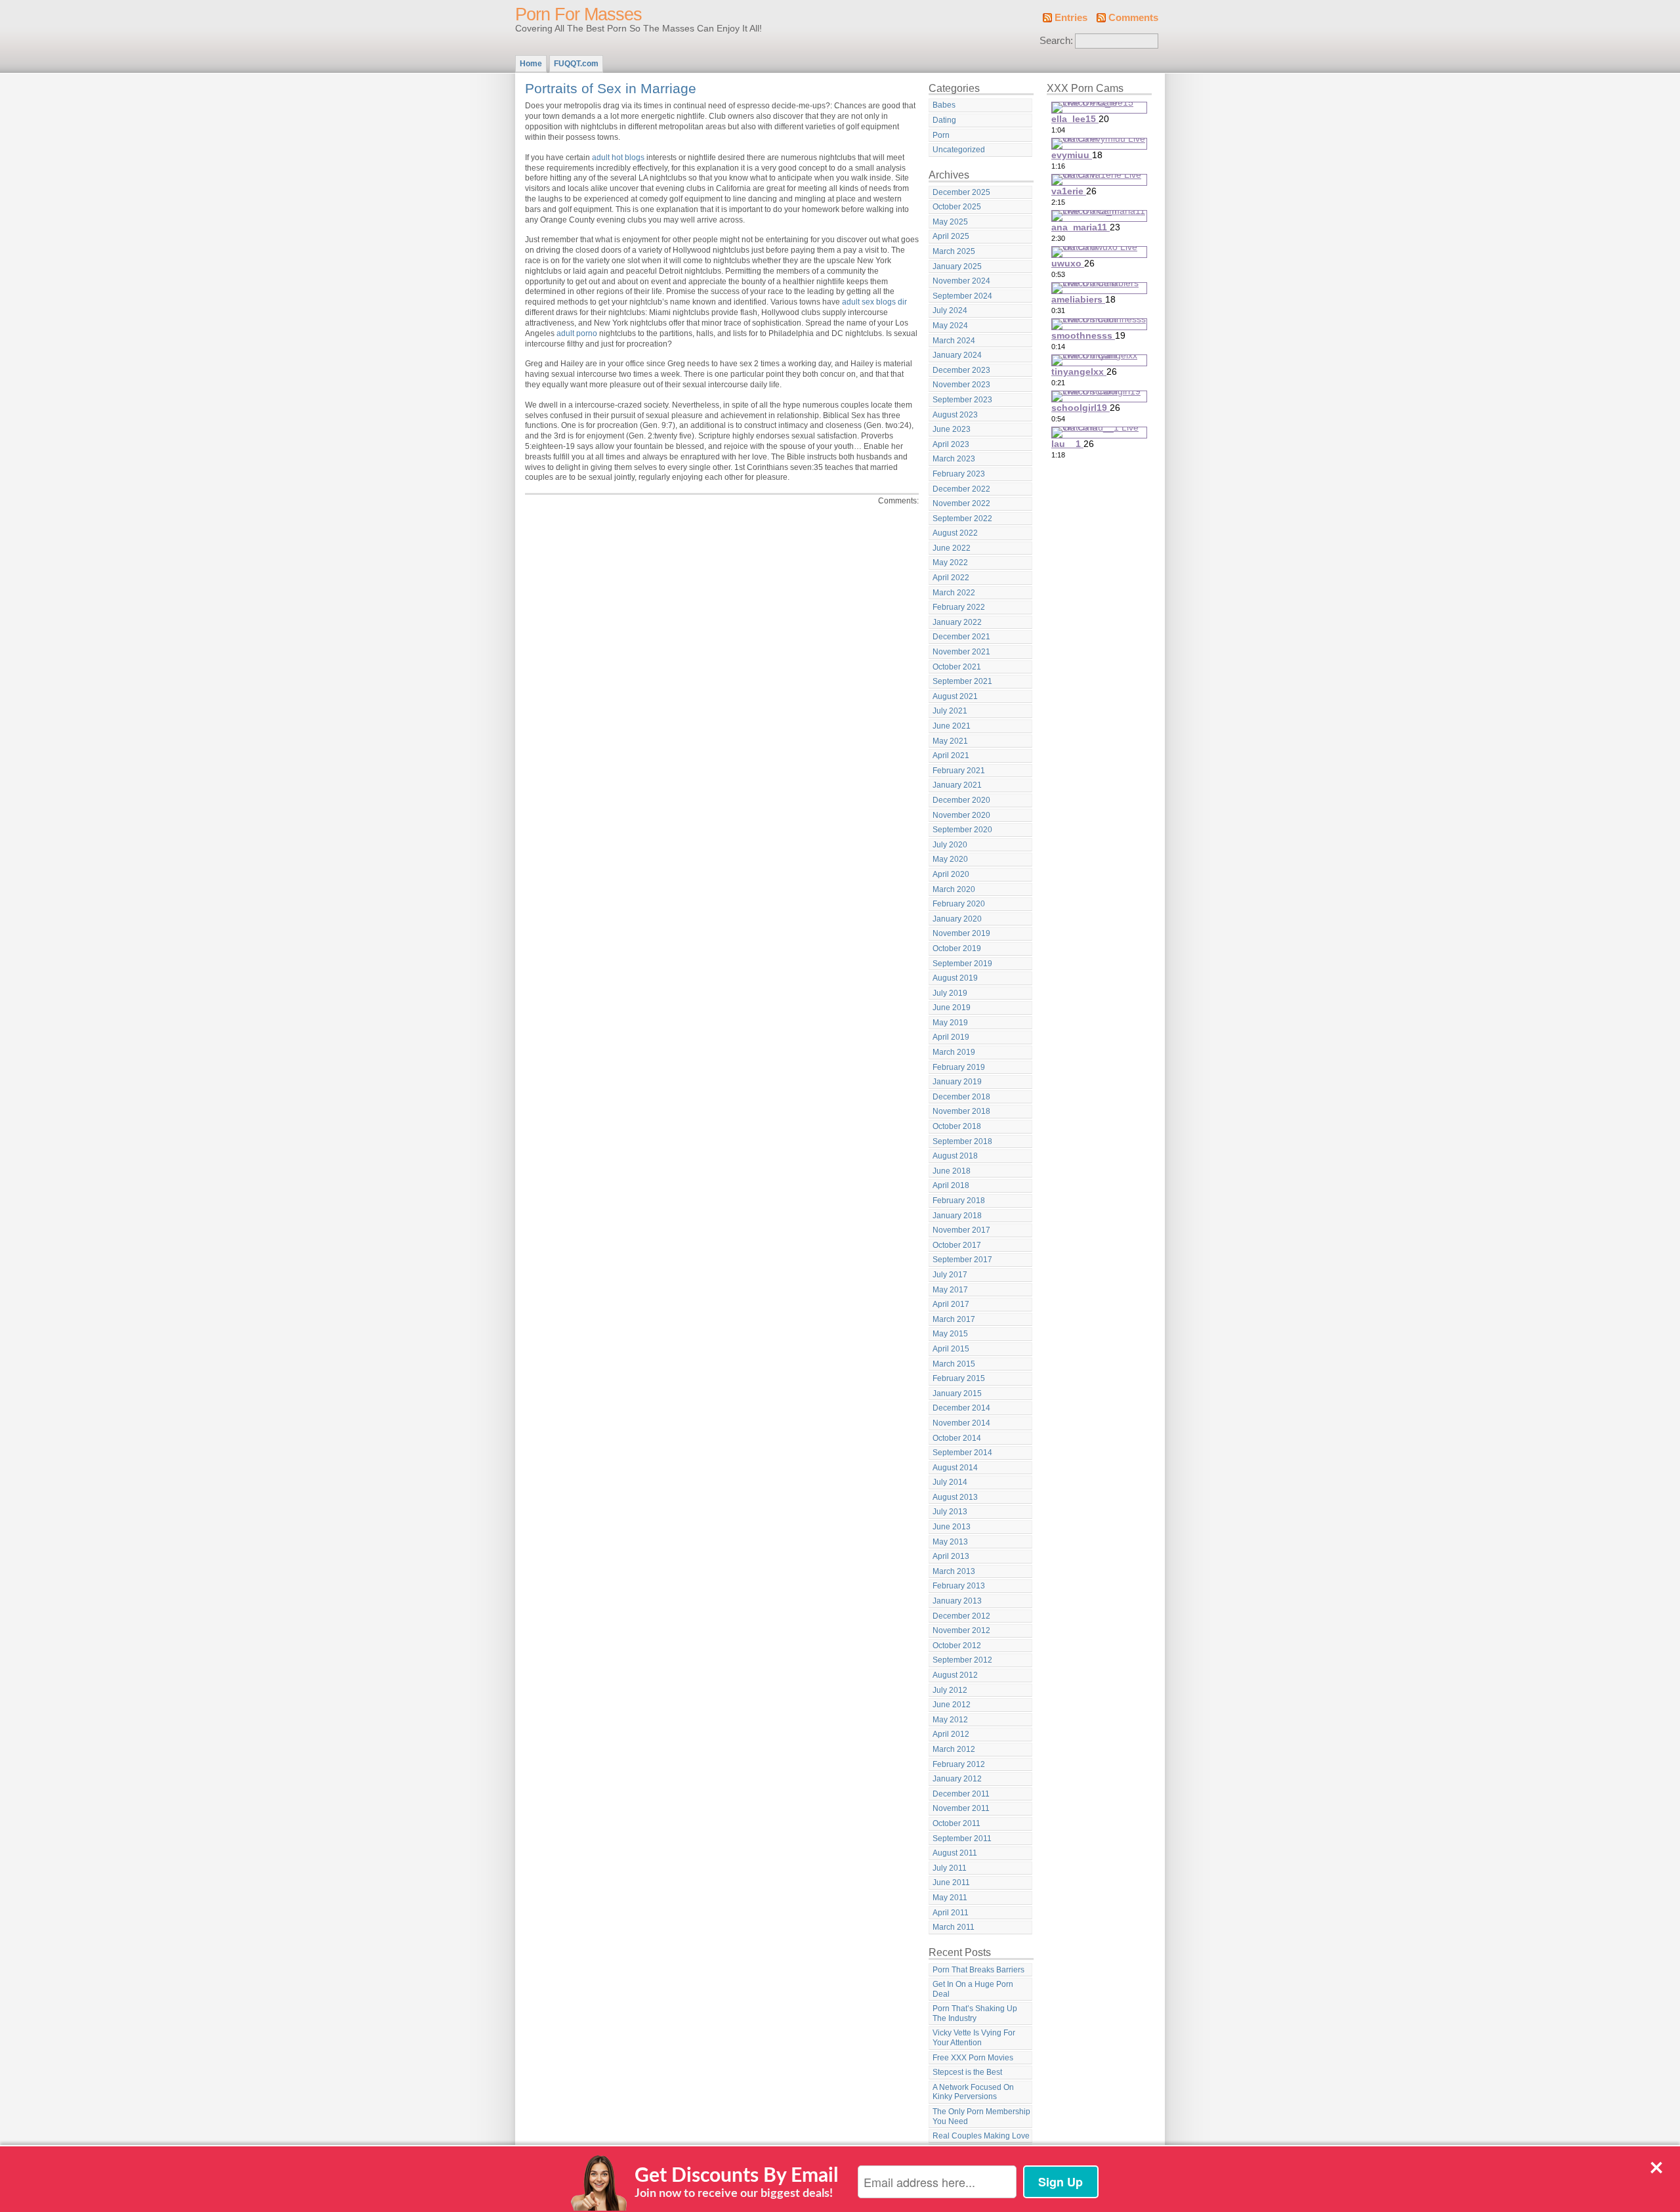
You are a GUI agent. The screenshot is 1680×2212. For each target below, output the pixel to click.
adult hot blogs (618, 158)
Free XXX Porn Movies (973, 2058)
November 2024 (961, 281)
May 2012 (950, 1720)
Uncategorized (959, 150)
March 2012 (954, 1749)
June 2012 (952, 1705)
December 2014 (961, 1408)
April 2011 (951, 1913)
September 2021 (962, 681)
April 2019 (951, 1037)
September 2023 (962, 400)
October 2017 (957, 1245)
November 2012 (961, 1630)
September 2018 (962, 1141)
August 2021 (955, 696)
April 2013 (951, 1556)
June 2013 (952, 1527)
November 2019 (961, 933)
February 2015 (959, 1378)
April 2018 (951, 1185)
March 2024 (954, 341)
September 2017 (962, 1260)
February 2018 (959, 1201)
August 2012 (955, 1675)
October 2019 (957, 948)
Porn (941, 135)
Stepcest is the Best (967, 2072)
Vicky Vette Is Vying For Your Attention (974, 2038)
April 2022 (951, 578)
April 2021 (951, 755)
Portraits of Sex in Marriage (611, 88)
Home (531, 64)
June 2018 (952, 1171)
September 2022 (962, 519)
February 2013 (959, 1586)
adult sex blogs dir (874, 302)
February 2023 (959, 474)
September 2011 (962, 1839)
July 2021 (950, 711)
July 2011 (950, 1868)
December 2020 (961, 800)
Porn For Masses (578, 14)
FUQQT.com (576, 64)
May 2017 (950, 1290)
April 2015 (951, 1349)
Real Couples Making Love (981, 2136)
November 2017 (961, 1230)
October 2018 (957, 1126)
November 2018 (961, 1111)
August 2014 (955, 1468)
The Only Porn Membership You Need (981, 2116)
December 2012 (961, 1616)
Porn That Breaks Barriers (978, 1970)
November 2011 (961, 1808)
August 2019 (955, 978)
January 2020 (957, 919)
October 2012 (957, 1646)
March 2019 (954, 1052)
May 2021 (950, 741)
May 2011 (950, 1898)
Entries (1071, 18)
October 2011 (956, 1823)
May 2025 (950, 222)
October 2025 (957, 207)
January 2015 (957, 1393)
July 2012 (950, 1690)
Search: (1056, 41)
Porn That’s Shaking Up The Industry (975, 2013)
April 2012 (951, 1734)
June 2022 (952, 548)
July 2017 (950, 1275)
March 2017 (954, 1319)
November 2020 (961, 815)
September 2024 (962, 296)
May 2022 (950, 563)
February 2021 (959, 771)
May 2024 (950, 326)
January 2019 (957, 1082)
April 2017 (951, 1304)
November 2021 (961, 652)
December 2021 (961, 637)
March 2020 (954, 889)
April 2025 (951, 236)
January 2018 (957, 1216)
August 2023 (955, 415)
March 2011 (954, 1927)
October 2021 (957, 667)
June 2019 (952, 1008)
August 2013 (955, 1497)
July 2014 (950, 1482)
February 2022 (959, 607)
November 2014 (961, 1423)
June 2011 (951, 1882)
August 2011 (955, 1853)
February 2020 (959, 904)
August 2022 (955, 533)
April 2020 (951, 874)
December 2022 (961, 489)
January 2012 (957, 1779)
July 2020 (950, 845)
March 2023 (954, 459)
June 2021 (952, 726)
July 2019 (950, 993)
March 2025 (954, 251)
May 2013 (950, 1542)
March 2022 (954, 593)
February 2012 (959, 1764)
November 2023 (961, 385)
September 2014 (962, 1453)
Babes (944, 105)
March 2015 (954, 1364)
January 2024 (957, 355)
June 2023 (952, 429)
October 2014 (957, 1438)
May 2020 (950, 859)
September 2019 (962, 964)
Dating (944, 120)
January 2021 (957, 785)
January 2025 (957, 266)
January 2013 (957, 1601)
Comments (1133, 18)
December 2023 (961, 370)
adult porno (577, 333)
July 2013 (950, 1512)
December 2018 (961, 1097)
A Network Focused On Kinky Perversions (973, 2092)
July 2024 (950, 310)
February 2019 (959, 1067)
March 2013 (954, 1571)
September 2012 (962, 1660)
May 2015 (950, 1334)
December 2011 (961, 1794)
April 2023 (951, 444)
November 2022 (961, 503)
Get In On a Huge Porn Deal (973, 1989)
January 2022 (957, 622)
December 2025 (961, 192)
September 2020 (962, 830)
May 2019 (950, 1023)
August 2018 (955, 1156)
